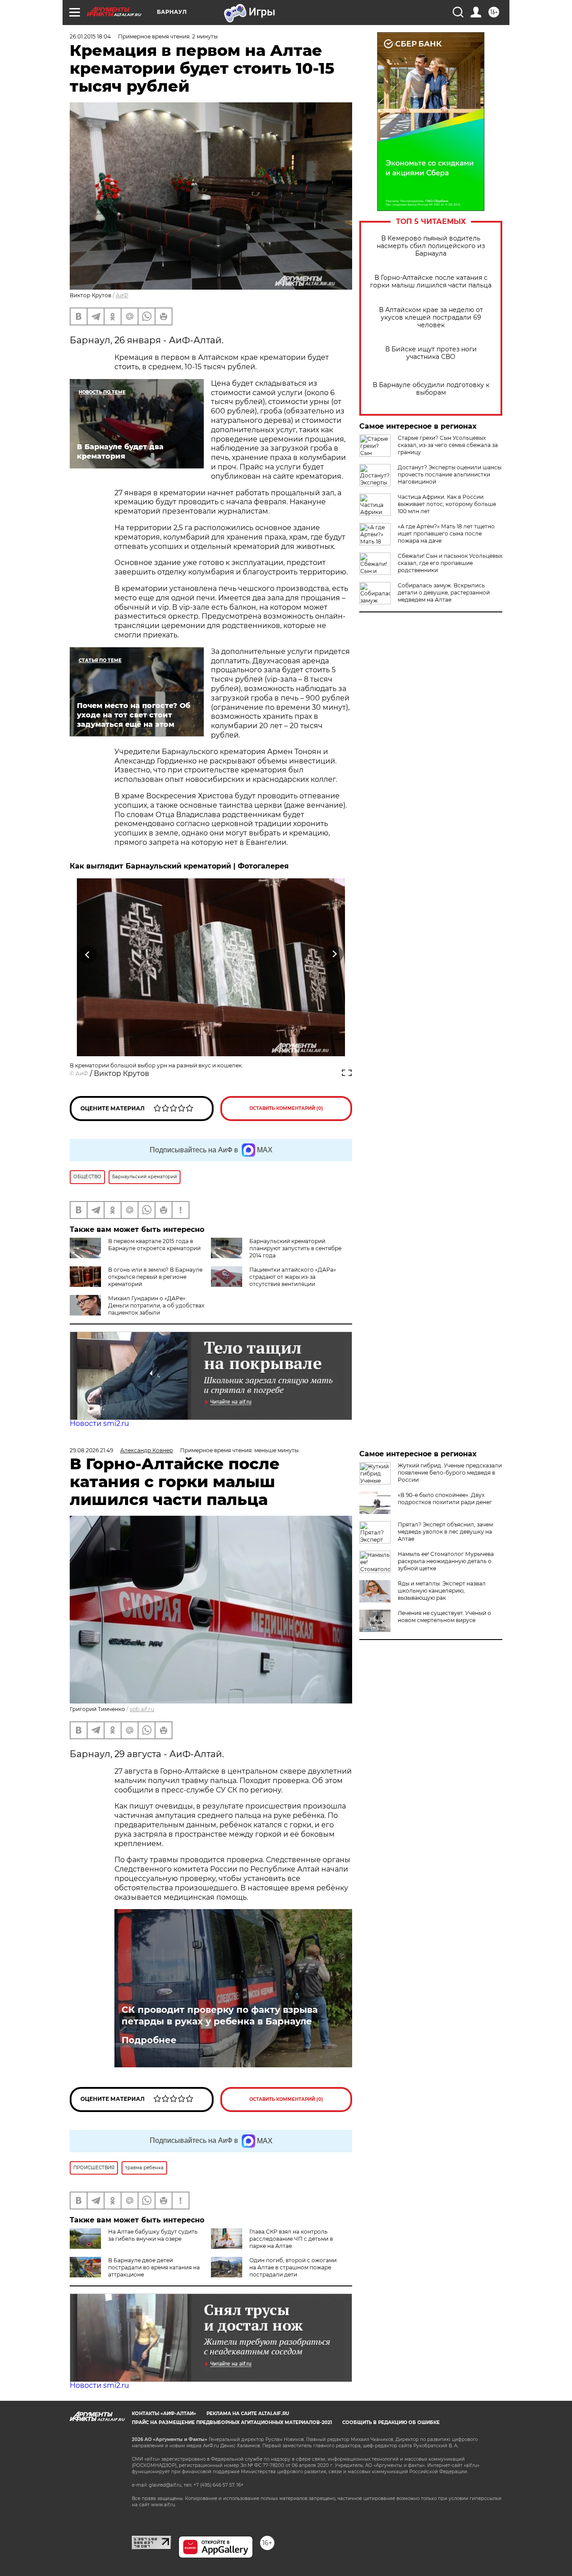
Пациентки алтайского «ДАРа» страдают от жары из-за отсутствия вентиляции (293, 1277)
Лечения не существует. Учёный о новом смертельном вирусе (444, 1617)
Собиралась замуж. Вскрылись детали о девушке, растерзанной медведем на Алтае (444, 592)
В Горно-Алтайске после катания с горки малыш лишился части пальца (431, 282)
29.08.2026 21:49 (91, 1450)
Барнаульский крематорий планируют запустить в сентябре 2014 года (295, 1248)
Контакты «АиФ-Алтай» (164, 2414)
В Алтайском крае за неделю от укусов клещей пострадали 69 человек (431, 318)
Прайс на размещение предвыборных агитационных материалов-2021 (232, 2422)
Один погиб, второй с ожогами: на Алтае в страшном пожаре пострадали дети (294, 2267)
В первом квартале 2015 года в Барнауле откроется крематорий (154, 1245)
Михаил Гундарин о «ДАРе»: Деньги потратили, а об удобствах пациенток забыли (156, 1305)
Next (334, 955)
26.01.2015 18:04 (90, 36)
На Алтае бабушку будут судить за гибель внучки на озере (153, 2235)
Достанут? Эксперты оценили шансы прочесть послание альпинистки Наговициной (450, 474)
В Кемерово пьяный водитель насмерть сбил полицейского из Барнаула (431, 246)
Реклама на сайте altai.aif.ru (248, 2414)
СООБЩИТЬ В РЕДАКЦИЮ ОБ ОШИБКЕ (391, 2422)
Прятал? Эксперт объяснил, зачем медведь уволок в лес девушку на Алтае (445, 1532)
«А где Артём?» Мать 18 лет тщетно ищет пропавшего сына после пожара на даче (446, 533)
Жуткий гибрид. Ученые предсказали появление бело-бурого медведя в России (450, 1473)
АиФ (122, 295)
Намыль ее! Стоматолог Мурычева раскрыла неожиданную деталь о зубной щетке (446, 1561)
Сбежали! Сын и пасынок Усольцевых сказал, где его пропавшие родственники (450, 563)
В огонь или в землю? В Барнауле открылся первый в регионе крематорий (155, 1277)
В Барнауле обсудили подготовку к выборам (431, 389)
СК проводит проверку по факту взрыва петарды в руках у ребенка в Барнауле (220, 2015)
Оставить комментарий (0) (286, 1108)
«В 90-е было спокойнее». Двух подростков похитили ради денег (445, 1499)
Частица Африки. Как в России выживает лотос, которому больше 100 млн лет (447, 504)
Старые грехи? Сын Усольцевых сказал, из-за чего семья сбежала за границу (448, 445)
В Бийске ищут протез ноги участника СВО (431, 353)
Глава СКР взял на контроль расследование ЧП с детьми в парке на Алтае (291, 2239)
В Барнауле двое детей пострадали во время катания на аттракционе (154, 2267)
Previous (88, 955)
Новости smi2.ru (99, 1423)
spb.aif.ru (142, 1709)
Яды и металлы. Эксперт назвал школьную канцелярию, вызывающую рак (442, 1591)
